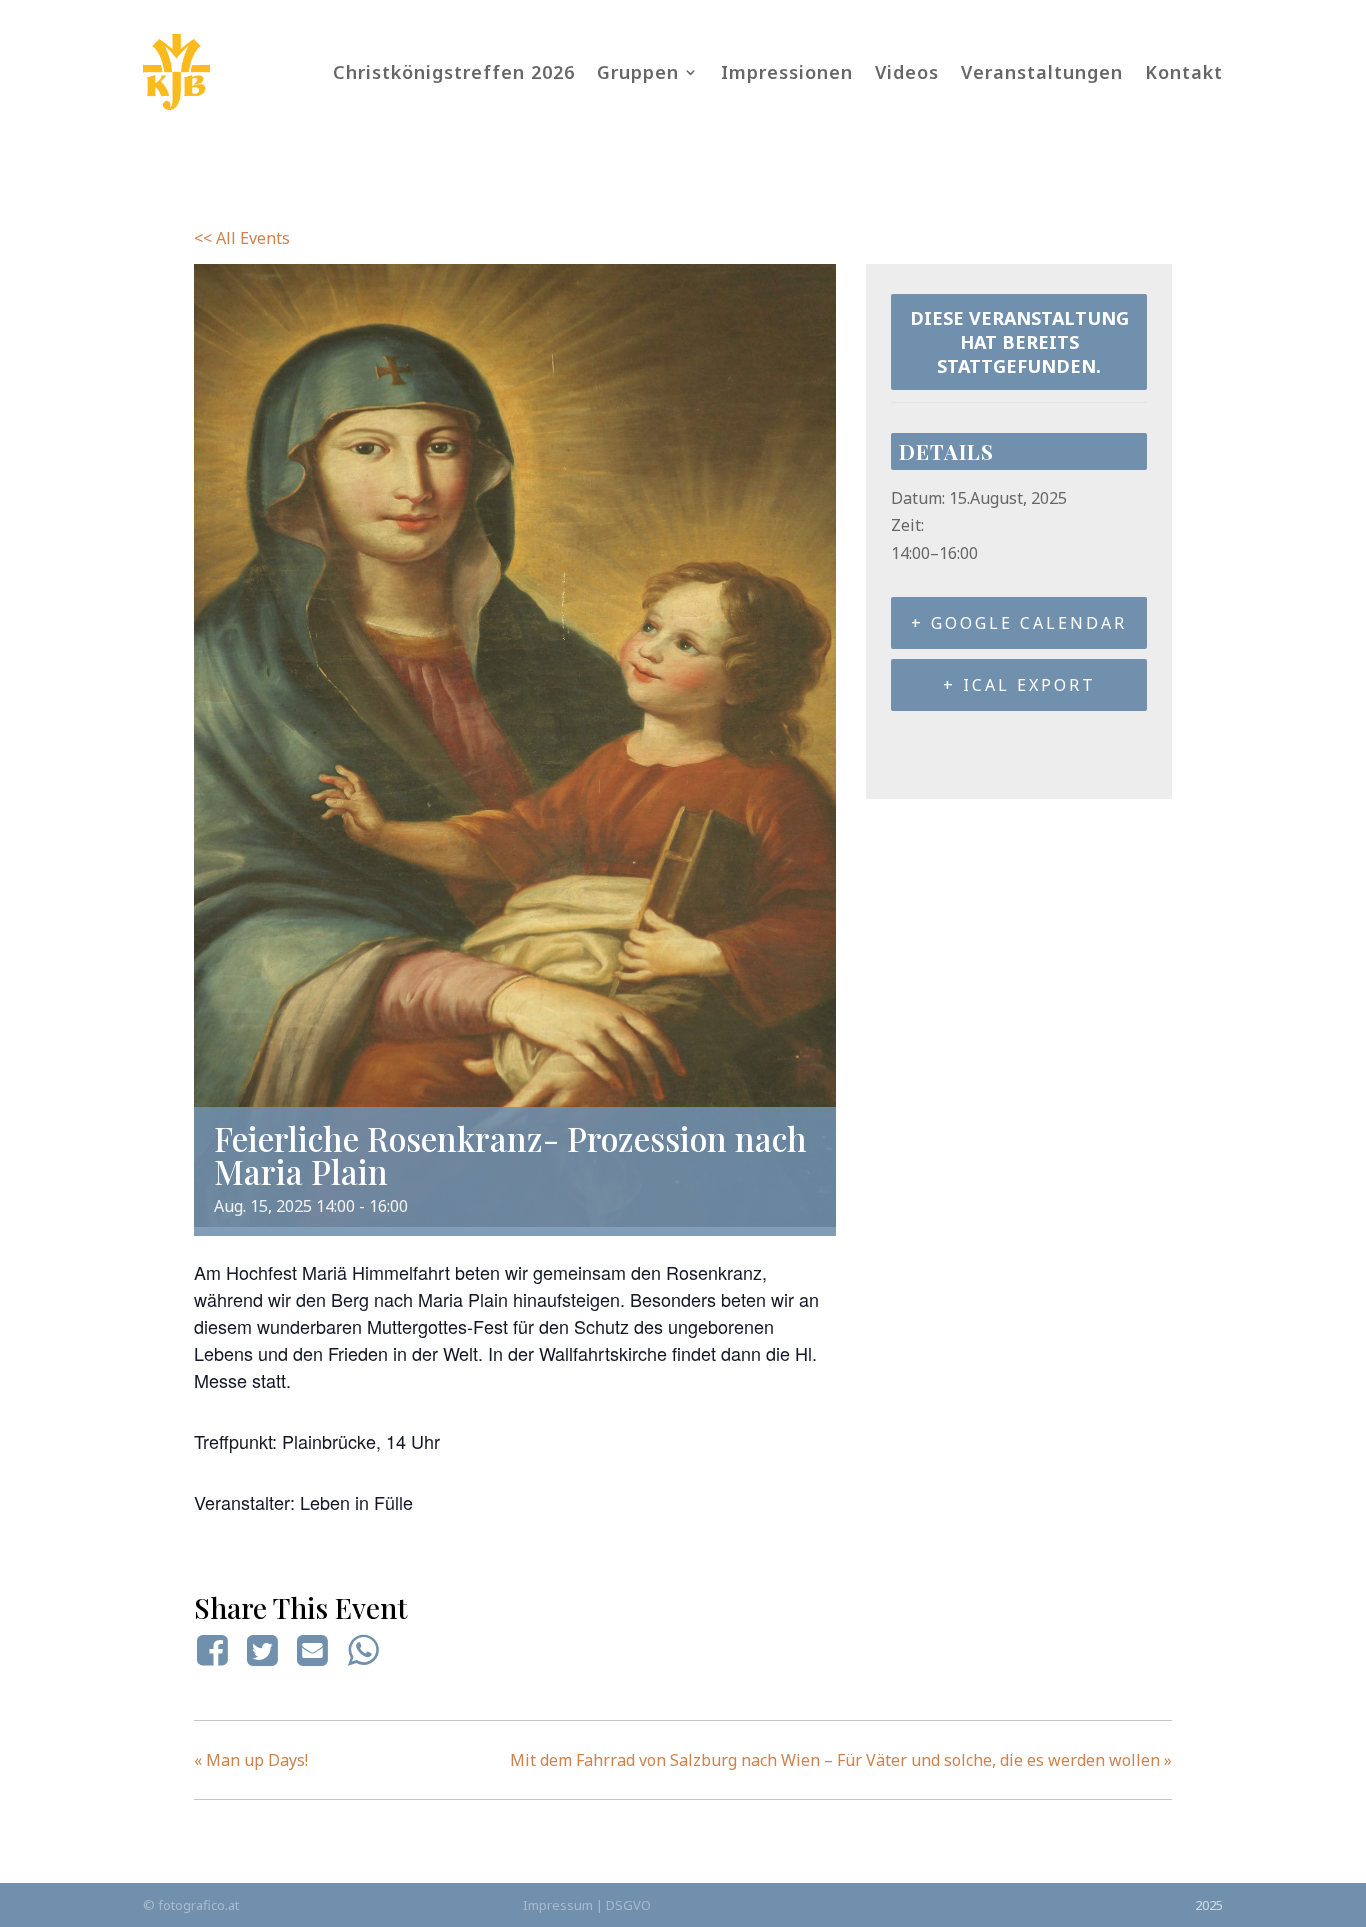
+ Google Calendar (1019, 623)
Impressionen (787, 72)
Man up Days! (251, 1760)
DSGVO (628, 1905)
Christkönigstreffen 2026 (454, 72)
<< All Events (242, 238)
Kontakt (1184, 72)
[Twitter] (262, 1650)
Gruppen (638, 72)
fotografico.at (198, 1905)
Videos (907, 72)
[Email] (313, 1650)
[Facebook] (215, 1650)
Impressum (558, 1905)
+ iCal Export (1019, 685)
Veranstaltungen (1042, 72)
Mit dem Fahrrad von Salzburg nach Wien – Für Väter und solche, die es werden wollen (841, 1760)
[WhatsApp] (363, 1650)
